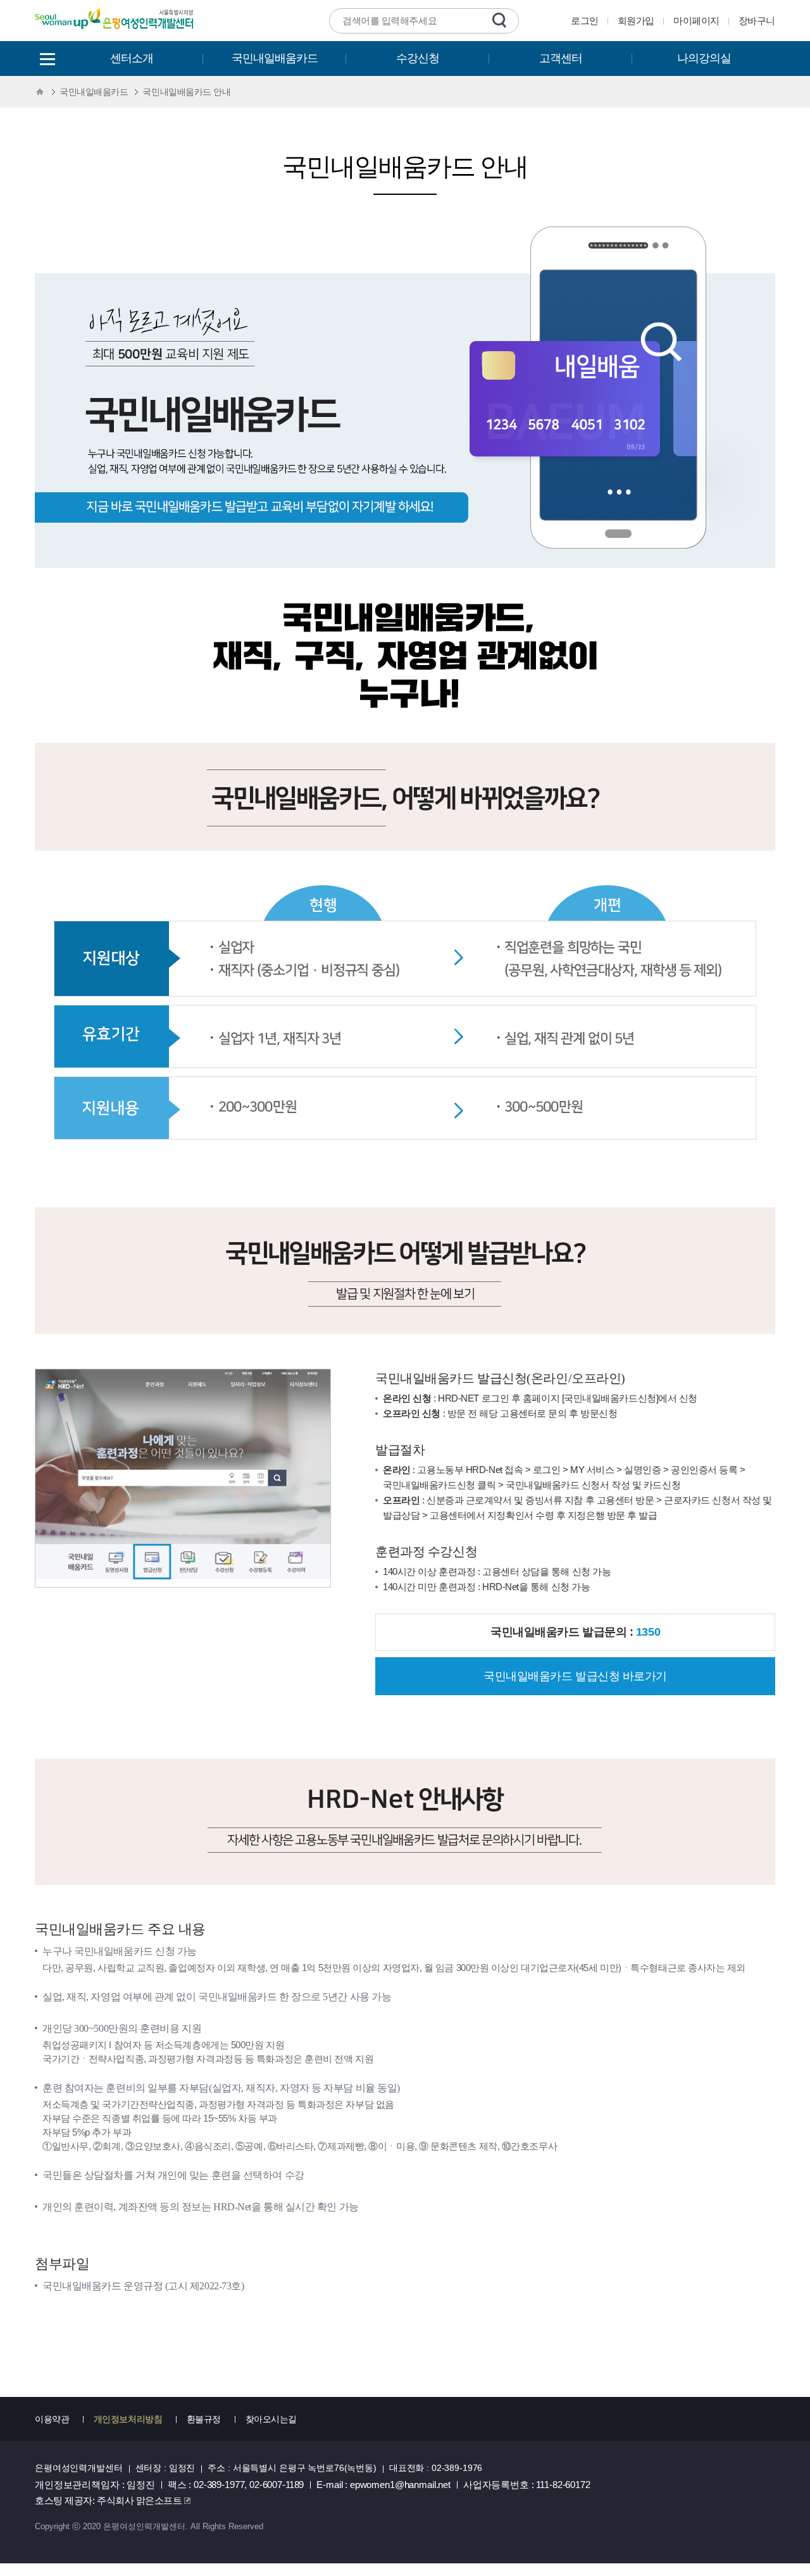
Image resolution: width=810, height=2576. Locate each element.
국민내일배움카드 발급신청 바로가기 (575, 1676)
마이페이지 (696, 21)
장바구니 (757, 21)
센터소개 (132, 58)
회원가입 (636, 21)
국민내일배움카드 (275, 58)
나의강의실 (704, 58)
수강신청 (418, 58)
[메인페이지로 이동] (115, 31)
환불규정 (204, 2419)
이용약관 (52, 2419)
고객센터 (561, 58)
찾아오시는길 (271, 2419)
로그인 (585, 21)
